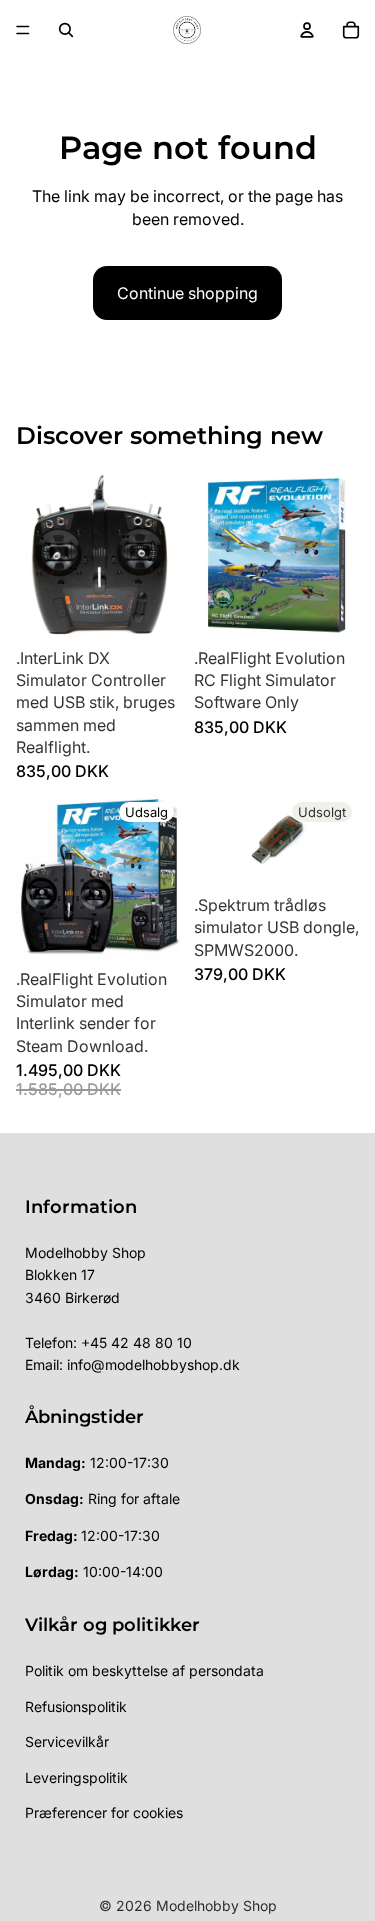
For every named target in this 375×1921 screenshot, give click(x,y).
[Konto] (307, 30)
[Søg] (66, 30)
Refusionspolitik (76, 1706)
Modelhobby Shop (216, 1905)
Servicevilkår (67, 1741)
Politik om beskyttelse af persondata (144, 1670)
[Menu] (23, 30)
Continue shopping (187, 293)
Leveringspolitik (76, 1777)
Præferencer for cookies (104, 1812)
